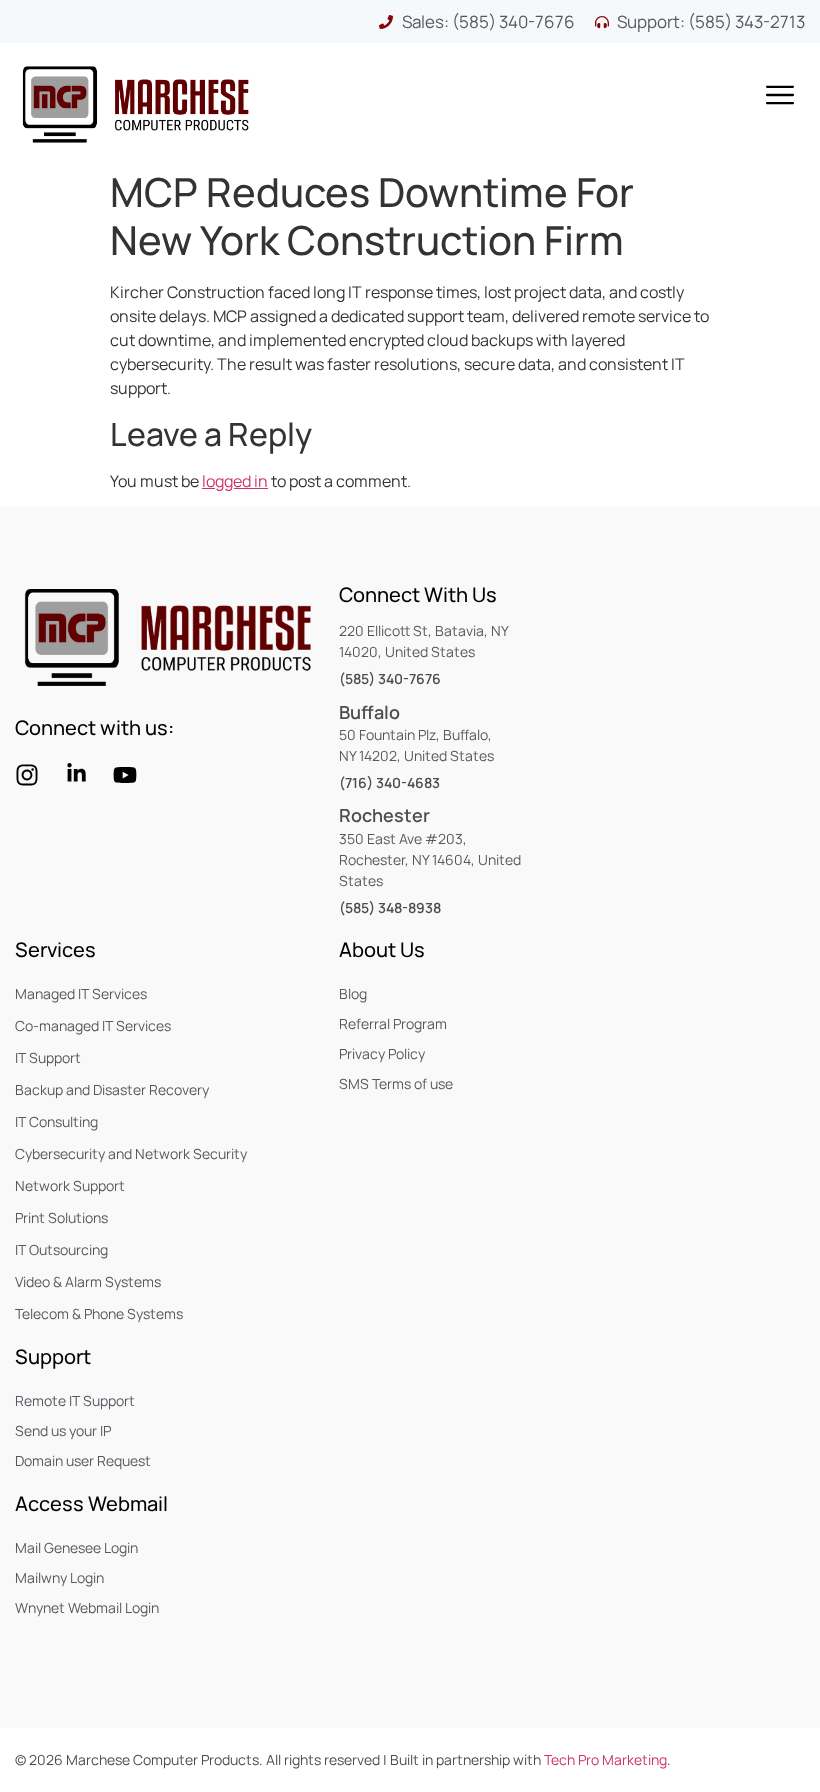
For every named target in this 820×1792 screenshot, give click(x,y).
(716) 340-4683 (389, 782)
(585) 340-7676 (390, 678)
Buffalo (369, 712)
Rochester (384, 815)
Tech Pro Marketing (605, 1759)
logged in (235, 481)
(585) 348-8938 (390, 907)
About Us (382, 949)
